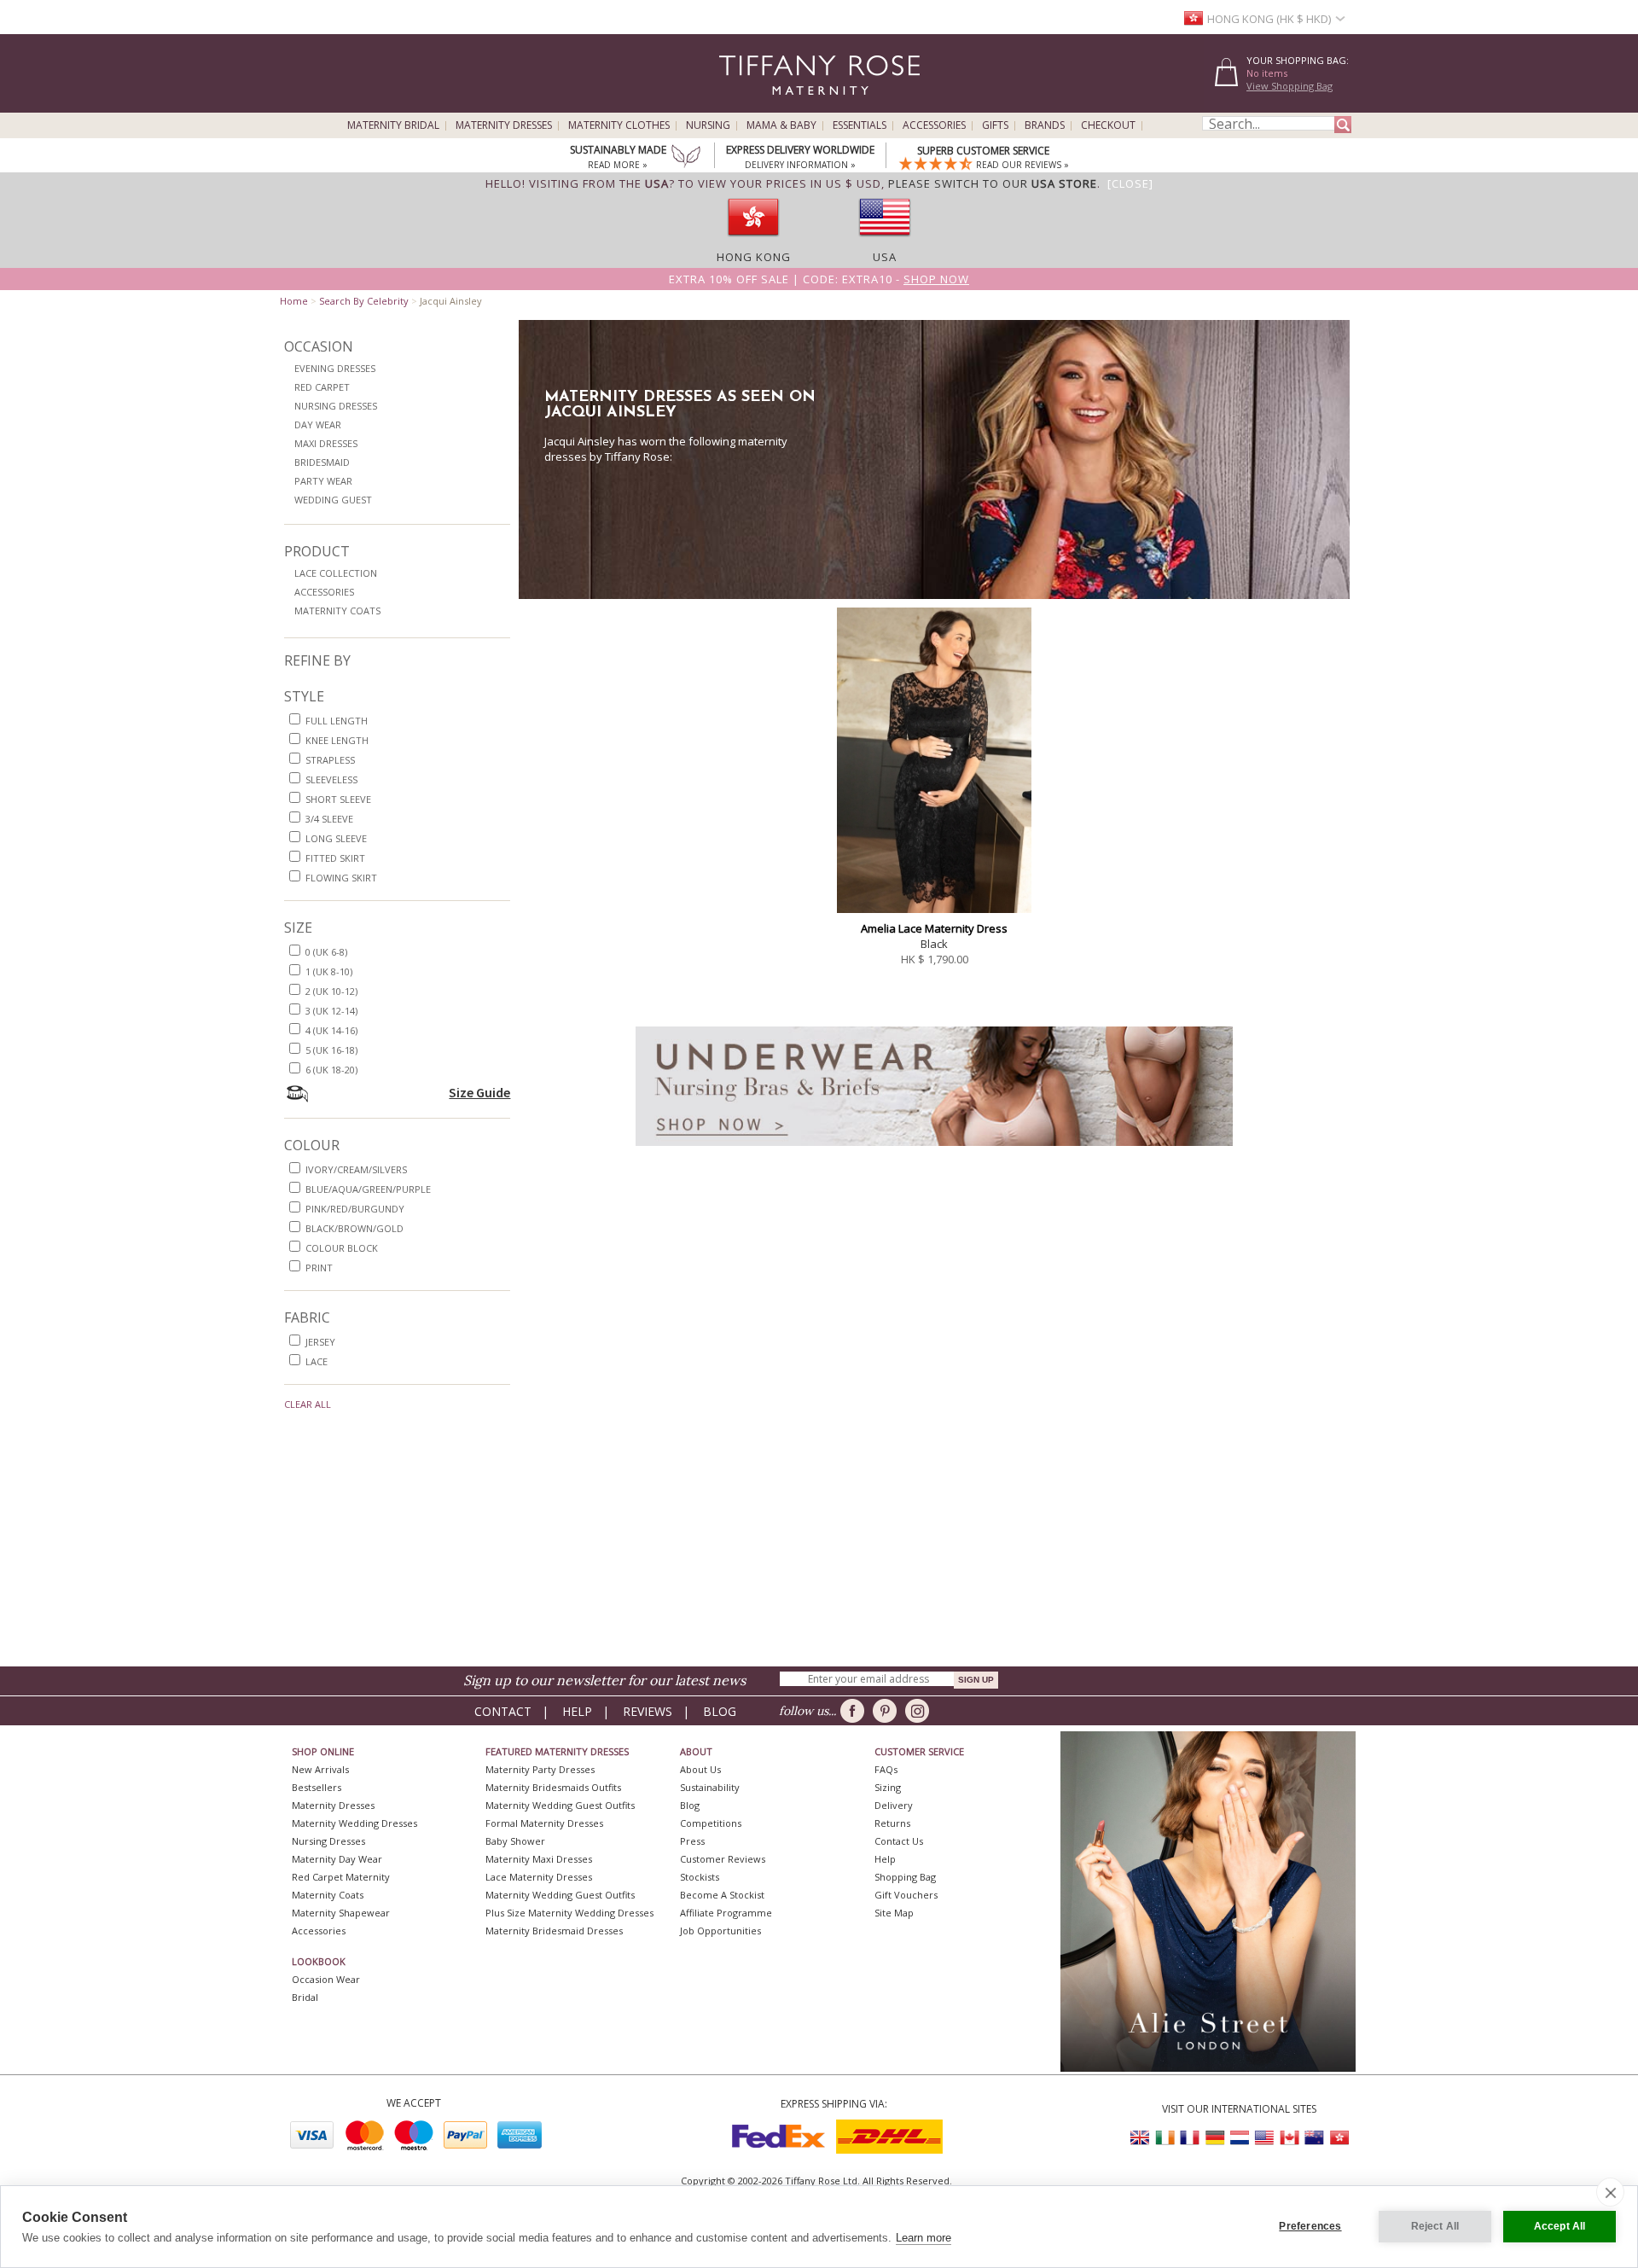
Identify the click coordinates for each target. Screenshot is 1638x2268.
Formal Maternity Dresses (544, 1823)
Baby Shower (515, 1841)
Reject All (1435, 2226)
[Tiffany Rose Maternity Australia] (1314, 2138)
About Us (700, 1769)
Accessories (934, 125)
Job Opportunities (720, 1931)
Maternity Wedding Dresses (354, 1823)
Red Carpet (322, 387)
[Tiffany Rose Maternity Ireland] (1165, 2138)
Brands (1045, 125)
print (319, 1268)
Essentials (860, 125)
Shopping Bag (905, 1877)
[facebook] (855, 1711)
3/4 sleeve (329, 819)
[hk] (753, 241)
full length (337, 721)
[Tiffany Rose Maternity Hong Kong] (1339, 2138)
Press (692, 1841)
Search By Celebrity (364, 301)
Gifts (995, 125)
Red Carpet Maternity (341, 1877)
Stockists (700, 1877)
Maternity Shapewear (341, 1913)
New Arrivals (320, 1769)
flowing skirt (341, 878)
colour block (342, 1248)
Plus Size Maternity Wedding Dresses (569, 1913)
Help (577, 1711)
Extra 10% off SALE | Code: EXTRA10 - (819, 279)
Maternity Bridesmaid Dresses (554, 1931)
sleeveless (331, 779)
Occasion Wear (326, 1979)
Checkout (1108, 125)
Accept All (1560, 2226)
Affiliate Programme (726, 1913)
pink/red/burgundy (355, 1209)
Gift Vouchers (906, 1895)
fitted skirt (335, 858)
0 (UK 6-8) (326, 952)
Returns (892, 1823)
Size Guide (479, 1092)
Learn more (924, 2238)
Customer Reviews (723, 1859)
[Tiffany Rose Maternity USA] (1264, 2138)
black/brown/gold (354, 1228)
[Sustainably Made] (686, 158)
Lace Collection (336, 573)
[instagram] (920, 1711)
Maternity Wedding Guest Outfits (560, 1805)
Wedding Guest (333, 500)
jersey (320, 1342)
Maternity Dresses (504, 125)
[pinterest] (888, 1711)
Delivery (894, 1805)
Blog (720, 1711)
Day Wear (318, 425)
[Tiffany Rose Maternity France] (1190, 2138)
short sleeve (338, 799)
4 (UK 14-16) (331, 1030)
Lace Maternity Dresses (539, 1877)
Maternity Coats (337, 611)
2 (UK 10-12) (331, 991)
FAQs (886, 1769)
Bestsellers (317, 1787)
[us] (885, 241)
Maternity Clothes (619, 125)
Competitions (711, 1823)
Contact (503, 1711)
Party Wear (323, 481)
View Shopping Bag (1289, 86)
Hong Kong (754, 257)
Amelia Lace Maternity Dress (934, 928)
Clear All (308, 1404)
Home (294, 301)
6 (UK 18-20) (331, 1070)
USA (885, 257)
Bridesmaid (322, 462)
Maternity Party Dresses (540, 1769)
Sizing (888, 1787)
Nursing (708, 125)
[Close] (1130, 183)
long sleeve (336, 838)
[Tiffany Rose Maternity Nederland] (1240, 2138)
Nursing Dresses (336, 406)
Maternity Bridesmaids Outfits (553, 1787)
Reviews (648, 1711)
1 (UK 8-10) (329, 971)
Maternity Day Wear (337, 1859)
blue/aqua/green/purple (368, 1189)
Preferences (1310, 2226)
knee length (337, 740)
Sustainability (710, 1787)
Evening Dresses (335, 368)
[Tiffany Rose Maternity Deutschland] (1215, 2138)
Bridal (305, 1997)
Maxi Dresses (326, 443)
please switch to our (993, 183)
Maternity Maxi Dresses (539, 1859)
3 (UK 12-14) (331, 1011)
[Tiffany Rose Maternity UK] (1141, 2138)
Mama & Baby (781, 125)
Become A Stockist (722, 1895)
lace (317, 1361)
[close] (1610, 2192)
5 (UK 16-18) (331, 1050)
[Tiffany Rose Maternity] (742, 105)
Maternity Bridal (393, 125)
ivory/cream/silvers (356, 1169)
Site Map (894, 1913)
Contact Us (899, 1841)
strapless (330, 760)
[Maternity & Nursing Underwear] (934, 1151)
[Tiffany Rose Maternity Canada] (1289, 2138)
